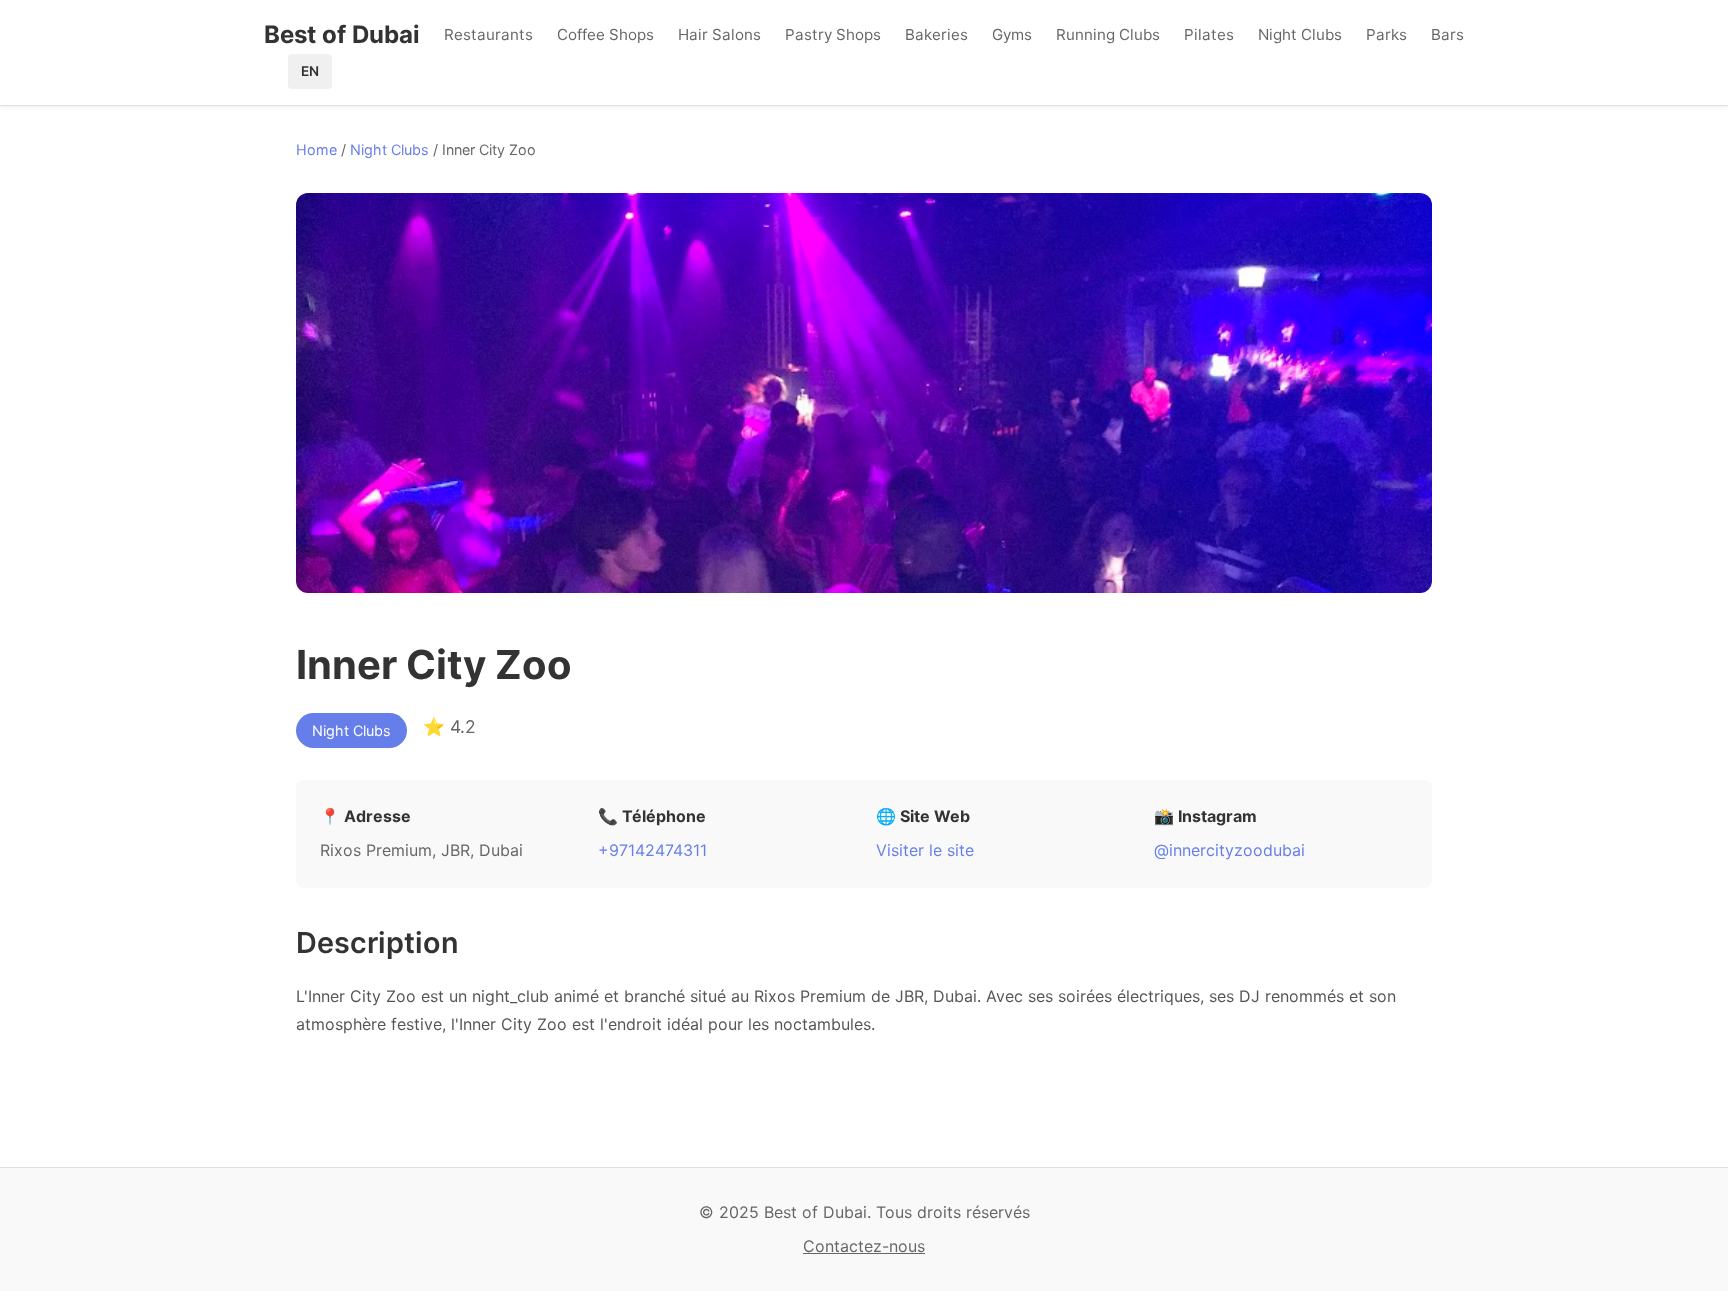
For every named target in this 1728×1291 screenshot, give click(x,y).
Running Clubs (1108, 34)
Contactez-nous (864, 1246)
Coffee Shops (605, 34)
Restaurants (488, 34)
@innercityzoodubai (1229, 850)
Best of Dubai (342, 34)
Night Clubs (1300, 34)
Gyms (1012, 34)
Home (316, 149)
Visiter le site (925, 850)
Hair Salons (719, 34)
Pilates (1209, 34)
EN (310, 71)
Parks (1386, 34)
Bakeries (936, 34)
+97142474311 (652, 850)
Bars (1447, 34)
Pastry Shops (833, 34)
